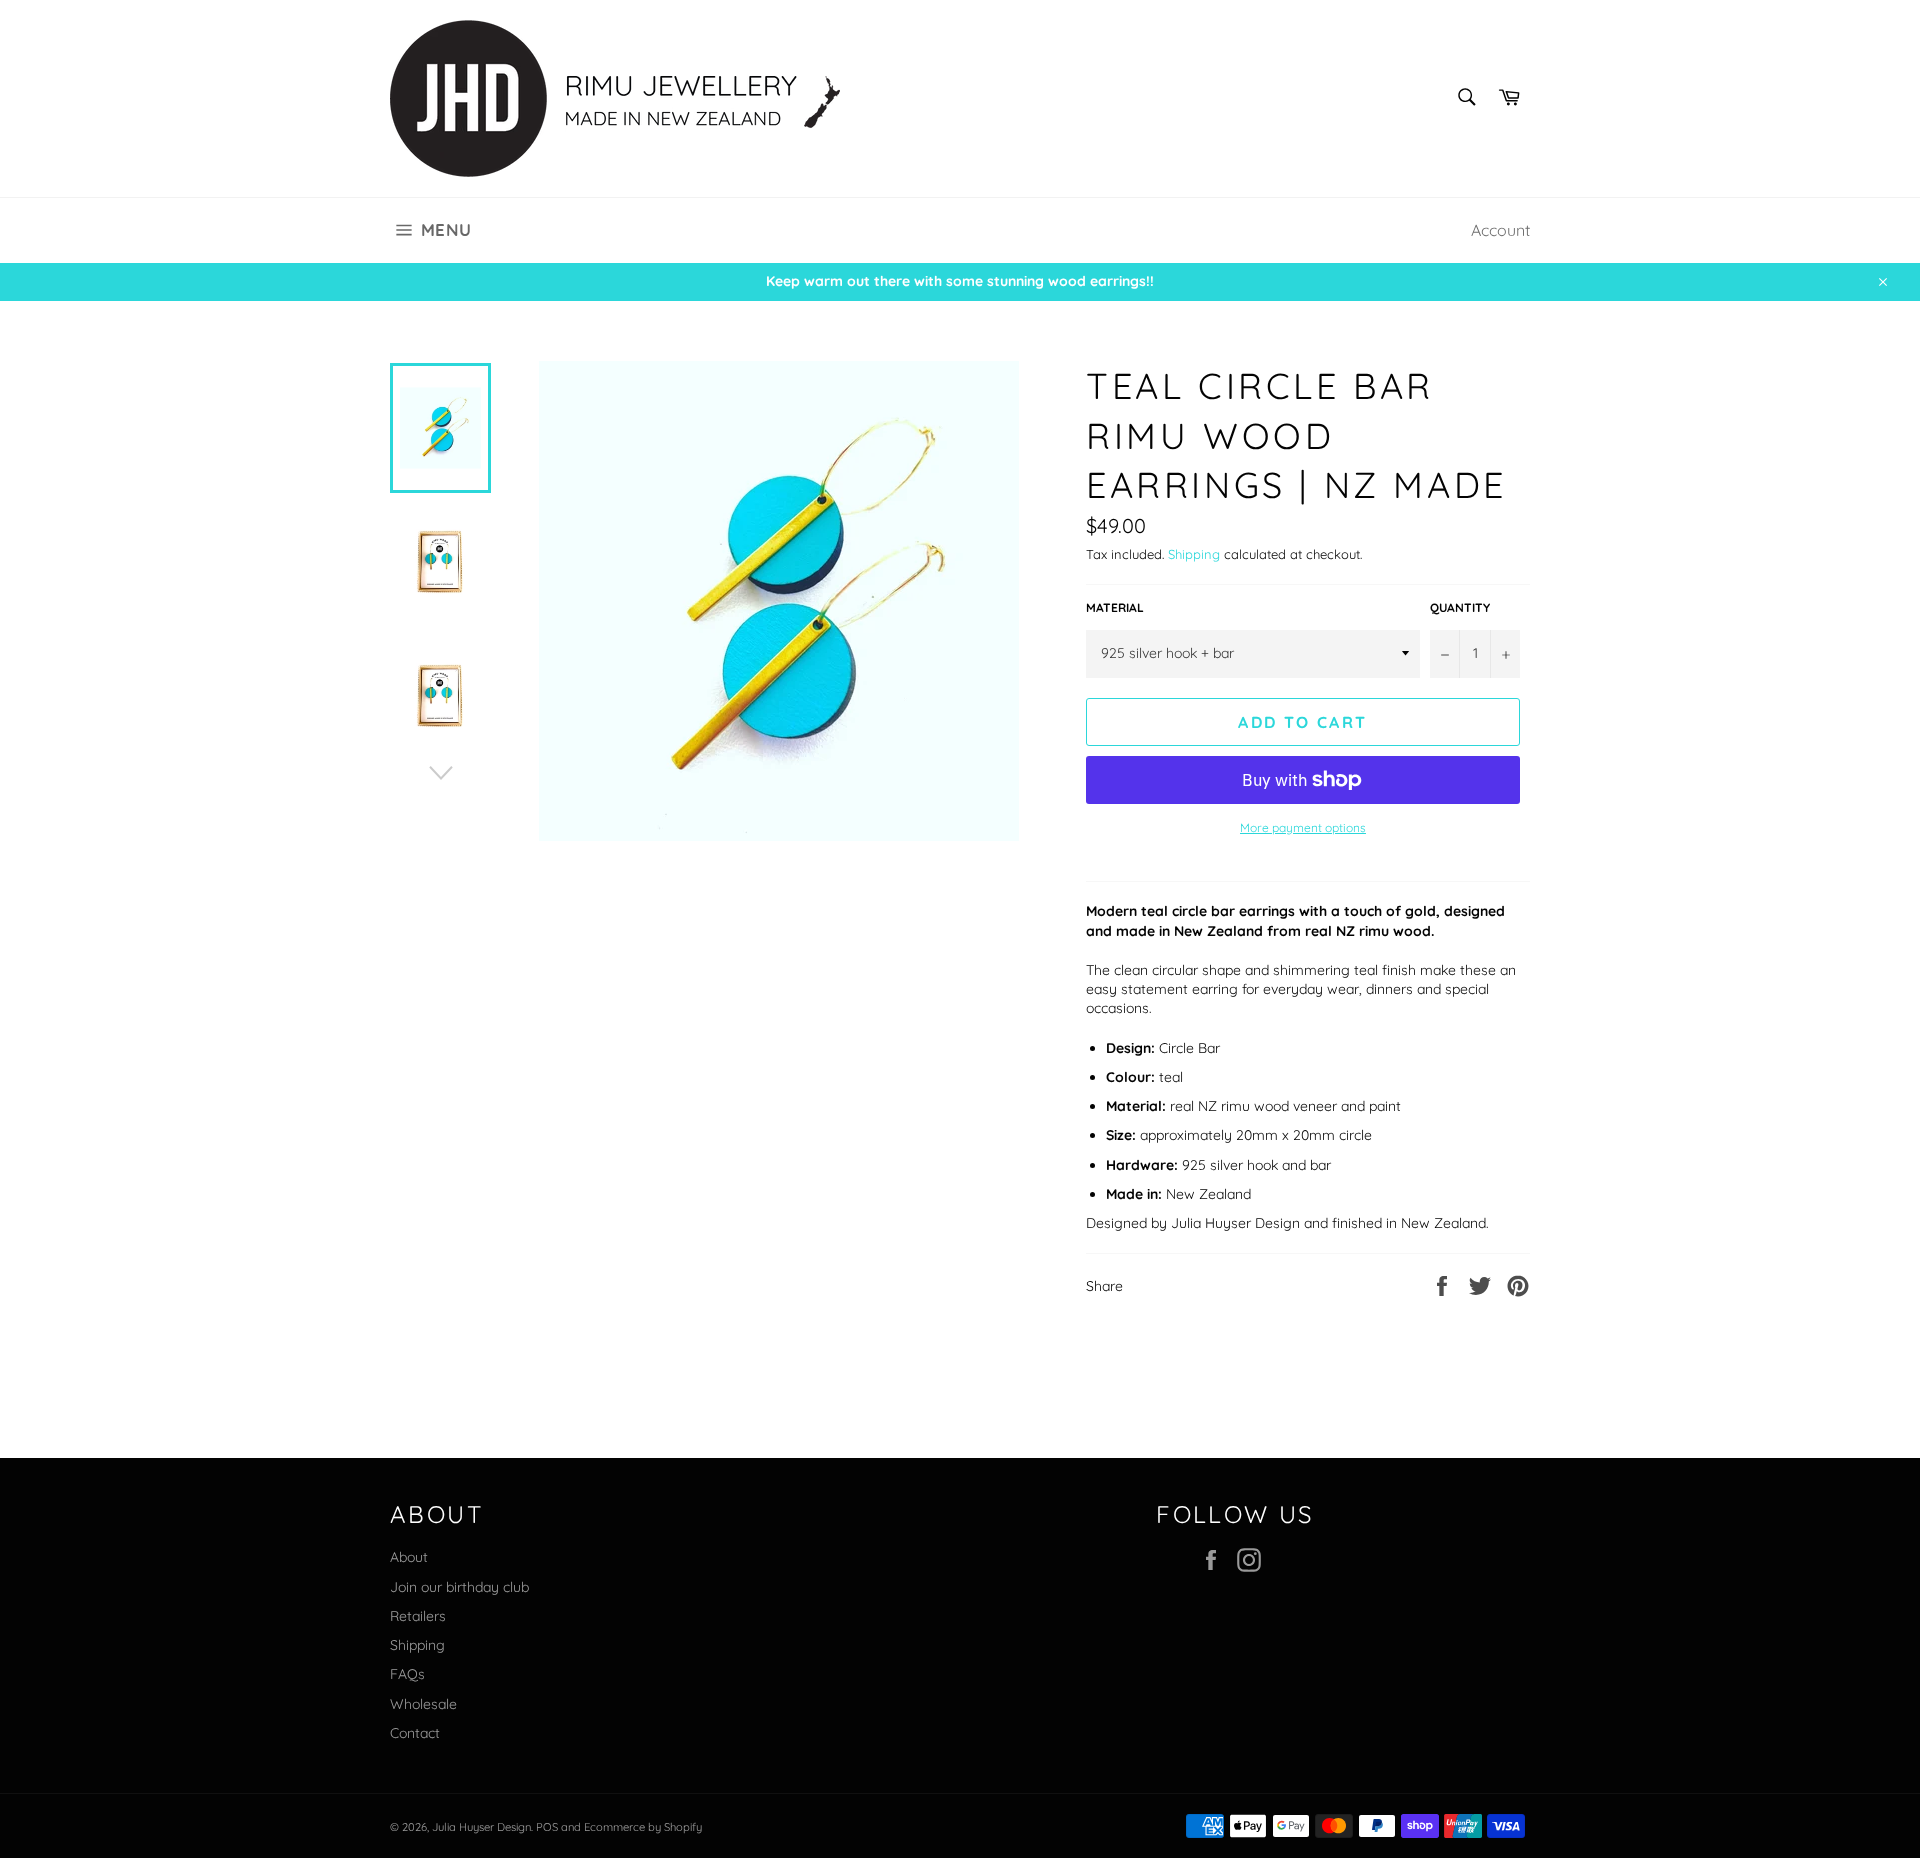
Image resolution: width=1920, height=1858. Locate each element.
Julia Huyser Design (481, 1827)
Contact (415, 1733)
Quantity (1460, 607)
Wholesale (423, 1704)
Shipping (1194, 554)
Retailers (418, 1616)
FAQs (407, 1674)
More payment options (1303, 827)
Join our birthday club (459, 1587)
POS (547, 1827)
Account (1500, 230)
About (409, 1557)
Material (1115, 607)
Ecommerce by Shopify (643, 1827)
